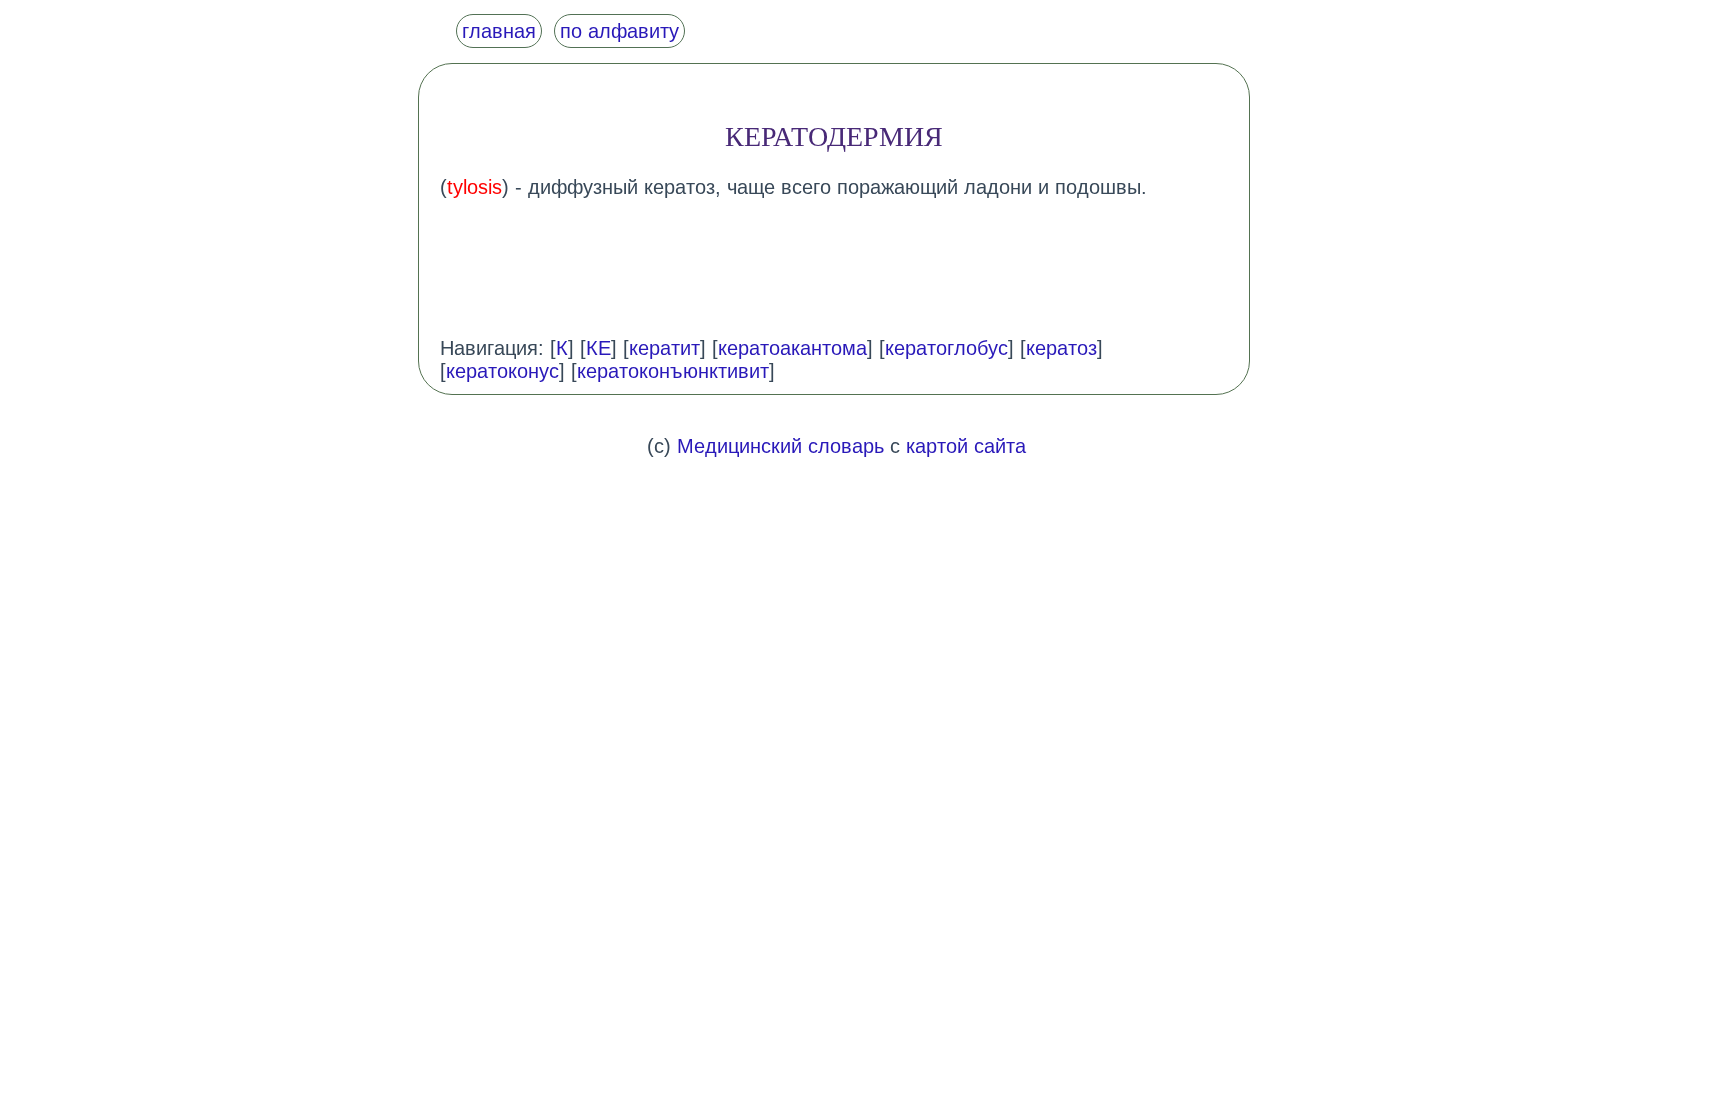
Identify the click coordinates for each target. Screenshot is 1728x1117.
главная (499, 31)
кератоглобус (946, 348)
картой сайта (966, 446)
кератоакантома (792, 348)
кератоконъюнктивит (673, 371)
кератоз (1061, 348)
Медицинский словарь (780, 446)
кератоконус (502, 371)
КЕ (598, 348)
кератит (664, 348)
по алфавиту (619, 31)
